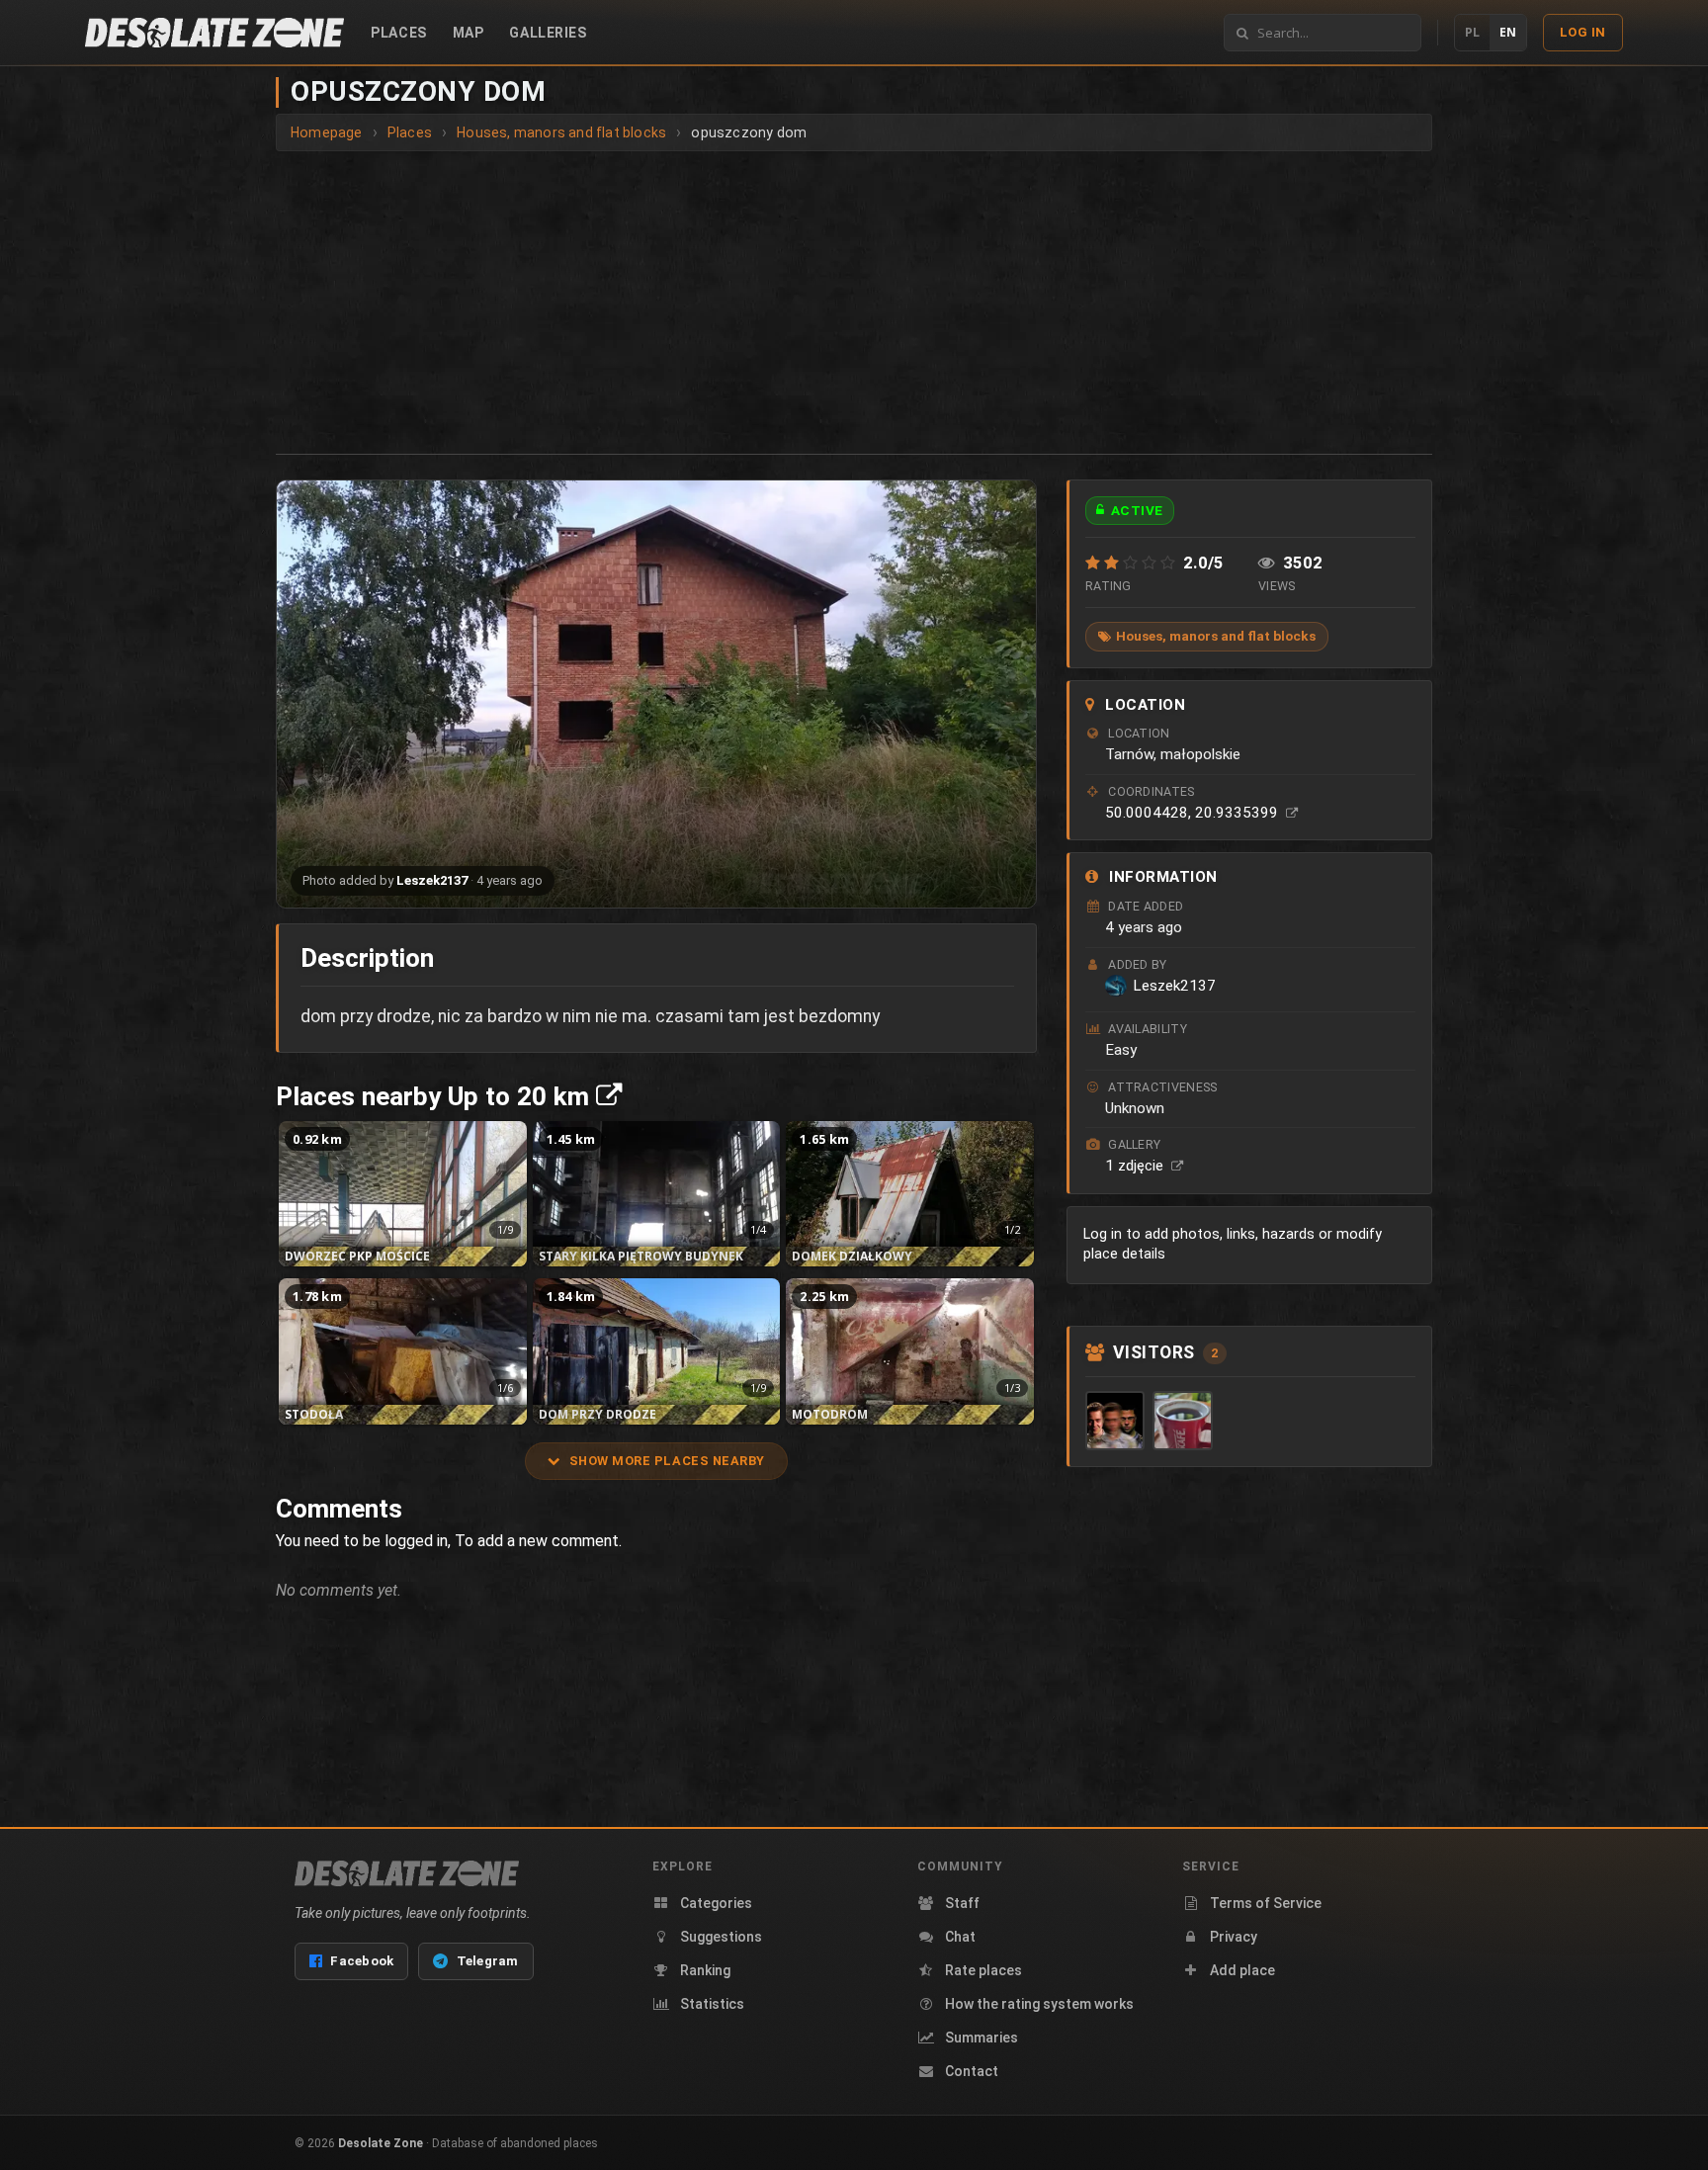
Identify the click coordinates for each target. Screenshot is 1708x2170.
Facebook (362, 1961)
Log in (1583, 32)
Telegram (488, 1961)
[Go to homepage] (214, 33)
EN (1508, 32)
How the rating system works (1039, 2004)
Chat (960, 1937)
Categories (716, 1903)
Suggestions (721, 1937)
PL (1472, 32)
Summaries (982, 2038)
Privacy (1234, 1937)
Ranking (705, 1970)
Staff (962, 1903)
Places (398, 33)
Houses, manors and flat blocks (1216, 636)
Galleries (548, 33)
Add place (1242, 1970)
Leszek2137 (432, 880)
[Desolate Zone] (407, 1873)
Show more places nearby (667, 1461)
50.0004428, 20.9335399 (1194, 813)
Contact (972, 2071)
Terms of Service (1266, 1903)
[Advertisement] (854, 300)
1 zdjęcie (1136, 1166)
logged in (416, 1541)
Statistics (712, 2004)
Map (469, 33)
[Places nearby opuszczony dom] (609, 1096)
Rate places (983, 1970)
